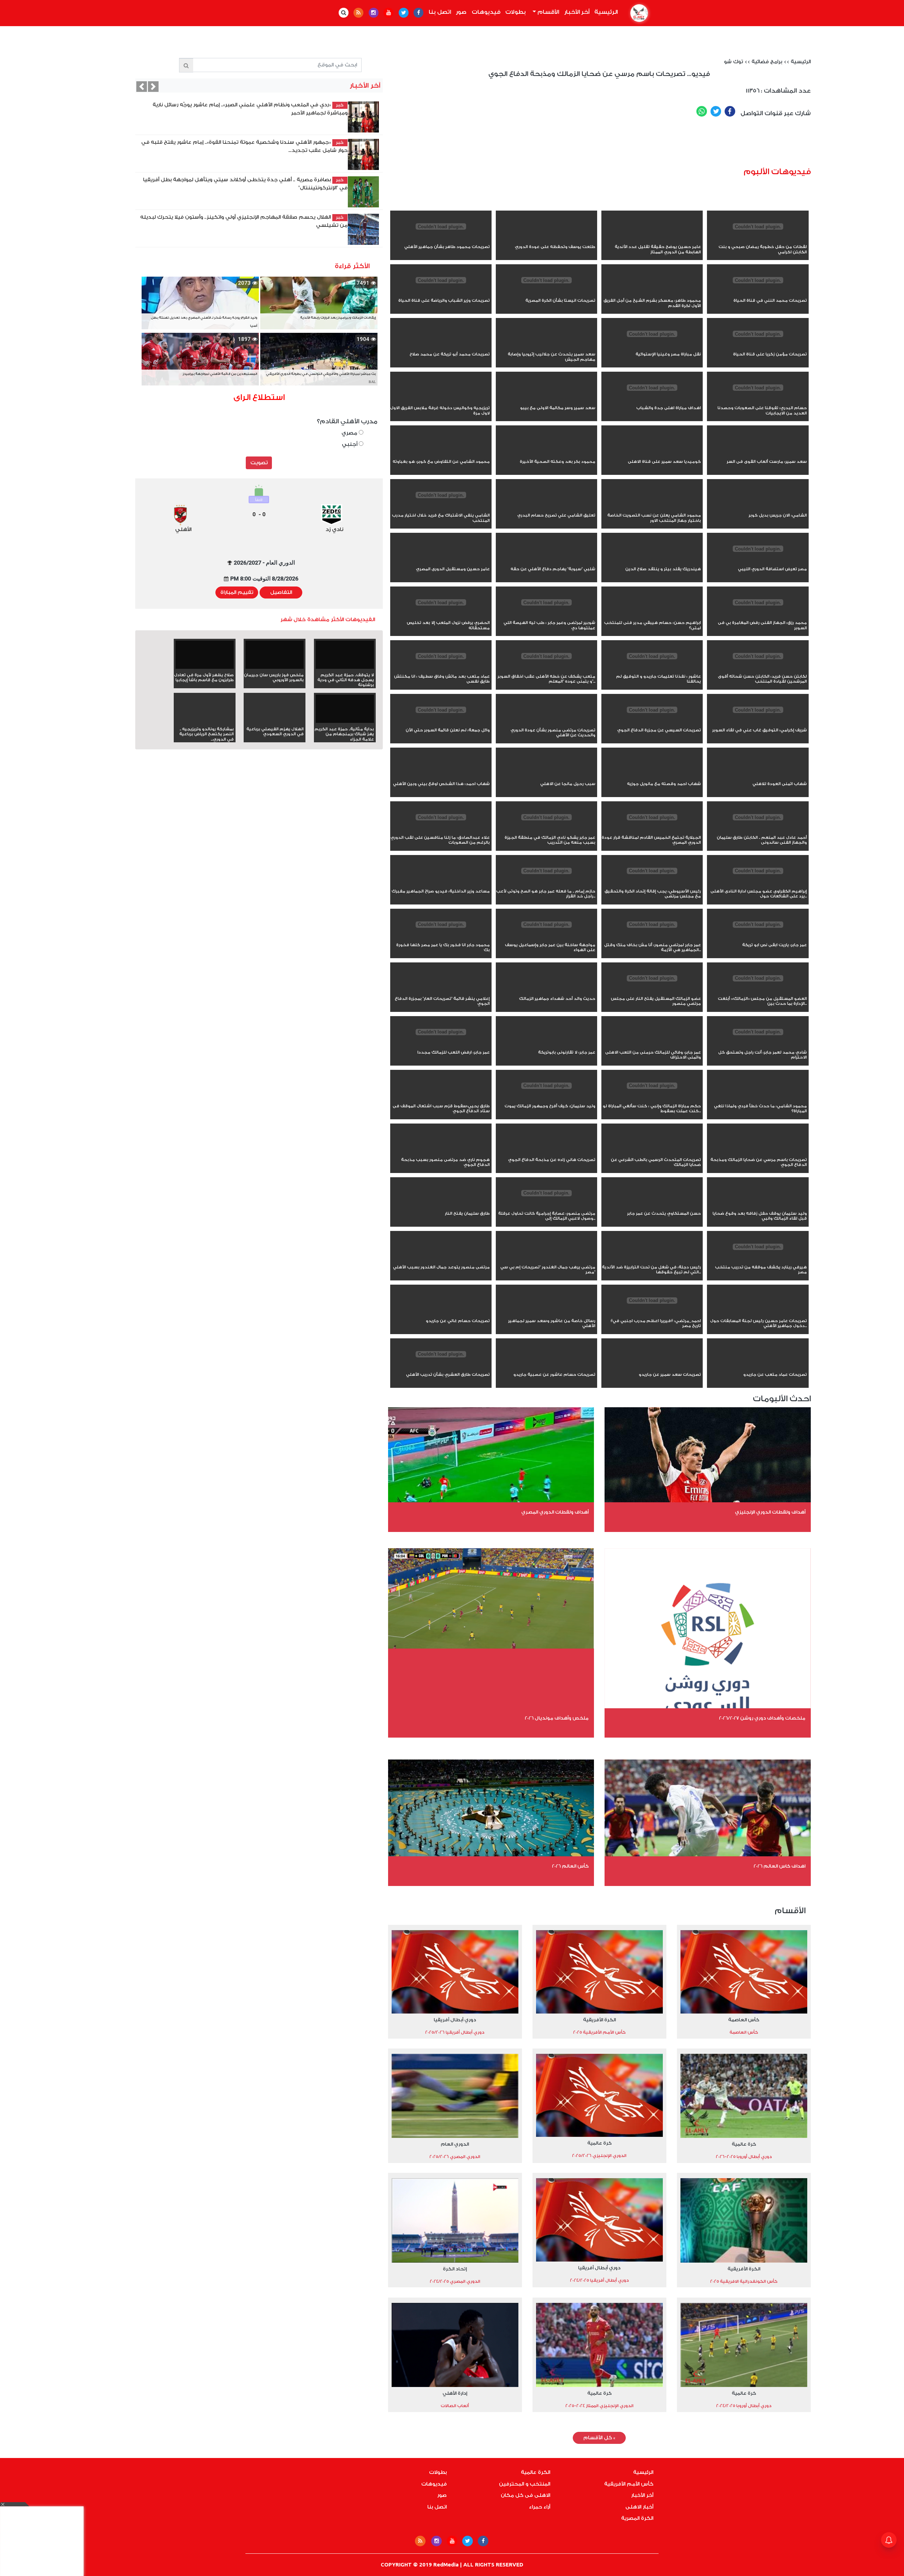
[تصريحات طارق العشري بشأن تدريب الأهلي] (441, 1367)
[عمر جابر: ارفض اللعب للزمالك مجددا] (441, 1045)
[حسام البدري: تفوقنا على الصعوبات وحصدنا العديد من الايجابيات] (758, 400)
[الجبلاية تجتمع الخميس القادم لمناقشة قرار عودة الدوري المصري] (652, 830)
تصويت (259, 463)
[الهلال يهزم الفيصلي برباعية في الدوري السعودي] (275, 721)
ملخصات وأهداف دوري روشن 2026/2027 (762, 1718)
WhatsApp (702, 111)
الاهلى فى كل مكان (525, 2495)
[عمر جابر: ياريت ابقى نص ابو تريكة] (758, 937)
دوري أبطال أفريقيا (455, 2020)
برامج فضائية (767, 62)
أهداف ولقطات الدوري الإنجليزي (770, 1512)
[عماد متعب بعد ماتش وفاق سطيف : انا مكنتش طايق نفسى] (441, 669)
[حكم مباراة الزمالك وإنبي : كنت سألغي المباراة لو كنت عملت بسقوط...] (652, 1098)
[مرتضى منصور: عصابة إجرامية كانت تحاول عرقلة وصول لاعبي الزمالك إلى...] (546, 1206)
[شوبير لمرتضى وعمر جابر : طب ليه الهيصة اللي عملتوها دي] (546, 615)
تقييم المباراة (237, 593)
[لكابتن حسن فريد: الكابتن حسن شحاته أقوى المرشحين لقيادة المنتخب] (758, 669)
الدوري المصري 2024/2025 (455, 2281)
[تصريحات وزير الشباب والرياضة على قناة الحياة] (441, 293)
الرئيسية (605, 12)
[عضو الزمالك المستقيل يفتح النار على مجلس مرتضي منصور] (652, 991)
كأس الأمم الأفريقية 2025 (599, 2032)
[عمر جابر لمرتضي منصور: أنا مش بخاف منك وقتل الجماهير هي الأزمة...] (652, 937)
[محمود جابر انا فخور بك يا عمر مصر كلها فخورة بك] (441, 937)
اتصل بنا (440, 12)
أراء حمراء (540, 2507)
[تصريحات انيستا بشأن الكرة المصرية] (546, 293)
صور (461, 12)
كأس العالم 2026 (570, 1866)
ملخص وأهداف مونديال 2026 (557, 1718)
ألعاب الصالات (455, 2406)
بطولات (516, 12)
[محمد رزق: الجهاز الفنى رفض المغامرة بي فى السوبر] (758, 615)
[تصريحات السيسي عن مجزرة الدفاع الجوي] (652, 723)
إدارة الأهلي (455, 2393)
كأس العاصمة (744, 2020)
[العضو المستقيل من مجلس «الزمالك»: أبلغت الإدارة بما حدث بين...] (758, 991)
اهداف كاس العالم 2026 (780, 1866)
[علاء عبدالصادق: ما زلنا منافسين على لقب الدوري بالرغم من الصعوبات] (441, 830)
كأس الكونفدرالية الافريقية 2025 (744, 2281)
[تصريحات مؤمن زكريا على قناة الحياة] (758, 347)
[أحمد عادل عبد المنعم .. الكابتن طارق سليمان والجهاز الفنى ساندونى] (758, 830)
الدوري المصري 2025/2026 (455, 2157)
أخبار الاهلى (639, 2507)
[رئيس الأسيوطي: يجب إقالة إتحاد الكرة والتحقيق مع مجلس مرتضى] (652, 884)
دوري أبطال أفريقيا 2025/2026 (455, 2032)
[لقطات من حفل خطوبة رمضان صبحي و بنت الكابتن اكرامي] (758, 239)
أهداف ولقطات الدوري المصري (555, 1512)
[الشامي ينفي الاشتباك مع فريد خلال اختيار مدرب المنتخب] (441, 508)
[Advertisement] (642, 145)
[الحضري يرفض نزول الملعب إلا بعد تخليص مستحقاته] (441, 615)
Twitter (716, 111)
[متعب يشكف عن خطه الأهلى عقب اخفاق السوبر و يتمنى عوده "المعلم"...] (546, 669)
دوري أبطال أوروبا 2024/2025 (744, 2406)
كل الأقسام (599, 2438)
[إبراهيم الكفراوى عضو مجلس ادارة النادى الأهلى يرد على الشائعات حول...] (758, 884)
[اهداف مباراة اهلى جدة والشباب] (652, 400)
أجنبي (350, 444)
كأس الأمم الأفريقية (629, 2484)
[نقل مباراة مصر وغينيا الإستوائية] (652, 347)
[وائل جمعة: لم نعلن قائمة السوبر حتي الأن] (441, 723)
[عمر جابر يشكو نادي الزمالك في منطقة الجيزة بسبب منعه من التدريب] (546, 830)
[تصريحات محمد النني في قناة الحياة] (758, 293)
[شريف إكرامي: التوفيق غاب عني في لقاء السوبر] (758, 723)
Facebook (730, 111)
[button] (142, 87)
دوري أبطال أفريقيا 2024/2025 (599, 2280)
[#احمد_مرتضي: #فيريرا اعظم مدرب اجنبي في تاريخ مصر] (652, 1313)
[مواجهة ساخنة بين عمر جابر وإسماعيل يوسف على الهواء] (546, 937)
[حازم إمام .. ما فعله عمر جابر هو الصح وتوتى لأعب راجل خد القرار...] (546, 884)
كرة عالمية (744, 2144)
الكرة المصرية (637, 2518)
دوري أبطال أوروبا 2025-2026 (744, 2157)
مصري (350, 433)
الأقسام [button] (548, 12)
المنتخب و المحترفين (525, 2484)
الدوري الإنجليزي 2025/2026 (599, 2156)
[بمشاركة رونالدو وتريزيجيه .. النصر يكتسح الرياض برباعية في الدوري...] (205, 721)
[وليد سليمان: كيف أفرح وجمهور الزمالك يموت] (546, 1098)
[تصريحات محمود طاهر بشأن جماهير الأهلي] (441, 239)
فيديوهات (486, 12)
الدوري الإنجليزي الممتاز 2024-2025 (599, 2406)
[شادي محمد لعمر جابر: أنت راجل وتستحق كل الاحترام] (758, 1045)
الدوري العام (455, 2144)
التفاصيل (281, 593)
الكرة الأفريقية (599, 2020)
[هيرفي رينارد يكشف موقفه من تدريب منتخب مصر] (758, 1260)
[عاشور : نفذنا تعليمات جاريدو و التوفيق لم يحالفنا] (652, 669)
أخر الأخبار (577, 12)
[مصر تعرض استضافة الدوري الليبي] (758, 561)
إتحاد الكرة (455, 2269)
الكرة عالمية (536, 2472)
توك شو (733, 62)
